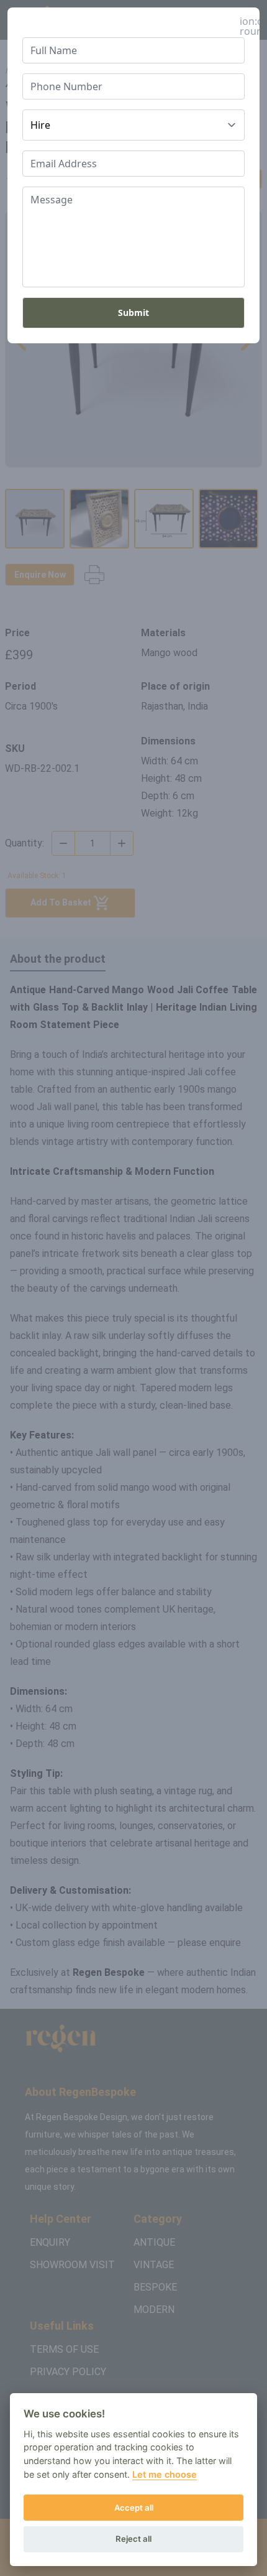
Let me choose (165, 2474)
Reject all (133, 2539)
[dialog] (133, 1288)
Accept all (134, 2508)
